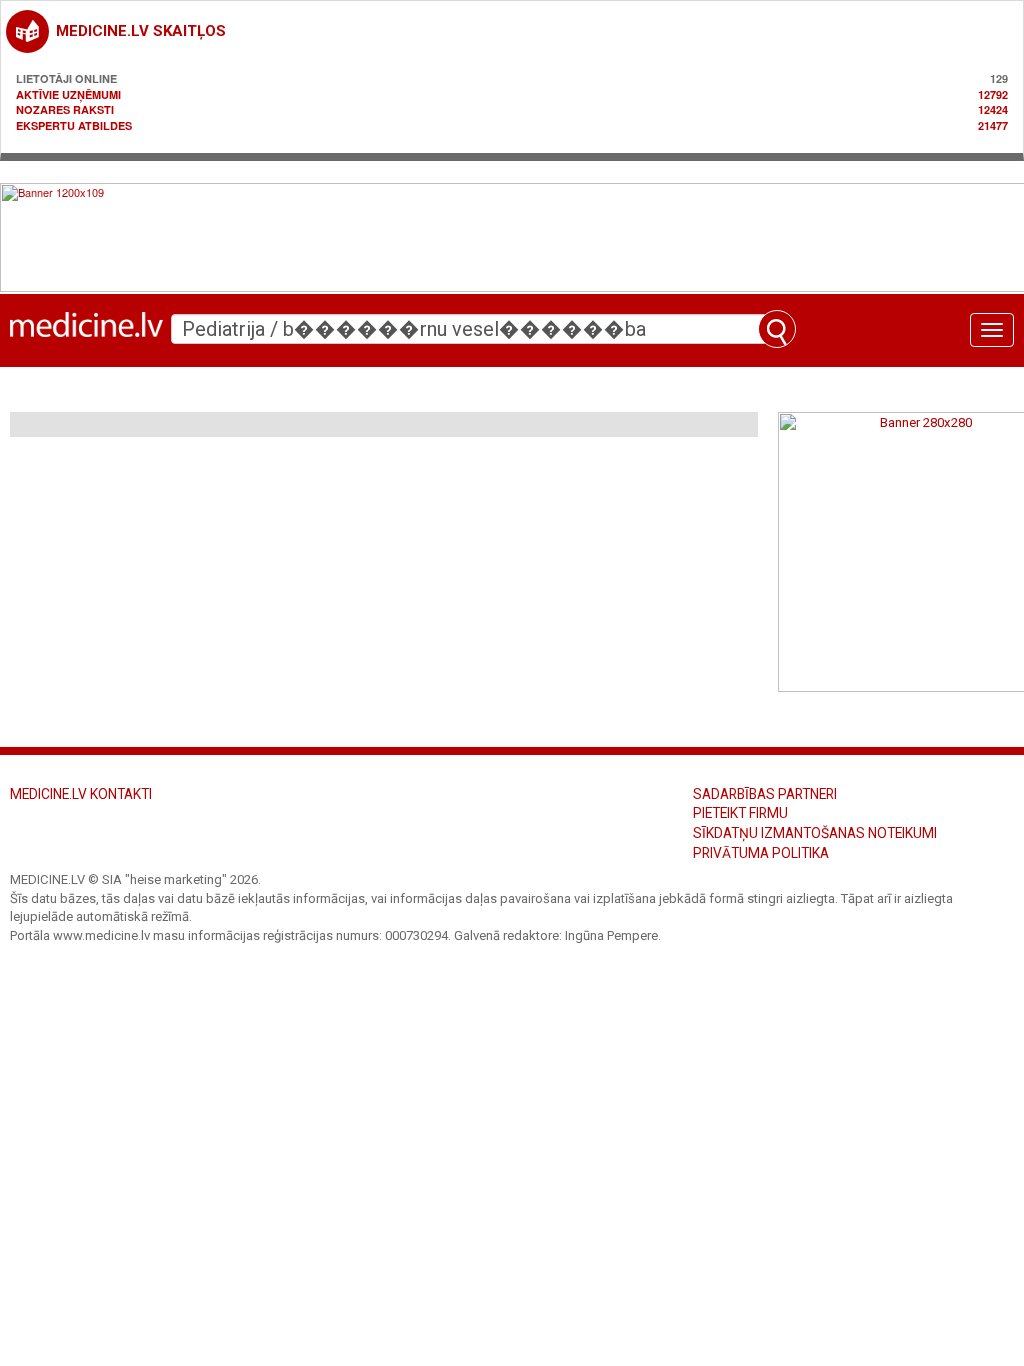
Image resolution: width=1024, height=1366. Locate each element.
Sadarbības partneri (765, 794)
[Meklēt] (777, 329)
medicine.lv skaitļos (141, 31)
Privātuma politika (761, 853)
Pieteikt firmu (740, 813)
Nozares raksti (65, 109)
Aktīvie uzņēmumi (68, 94)
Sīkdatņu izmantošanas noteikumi (815, 833)
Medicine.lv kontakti (81, 794)
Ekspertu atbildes (74, 125)
